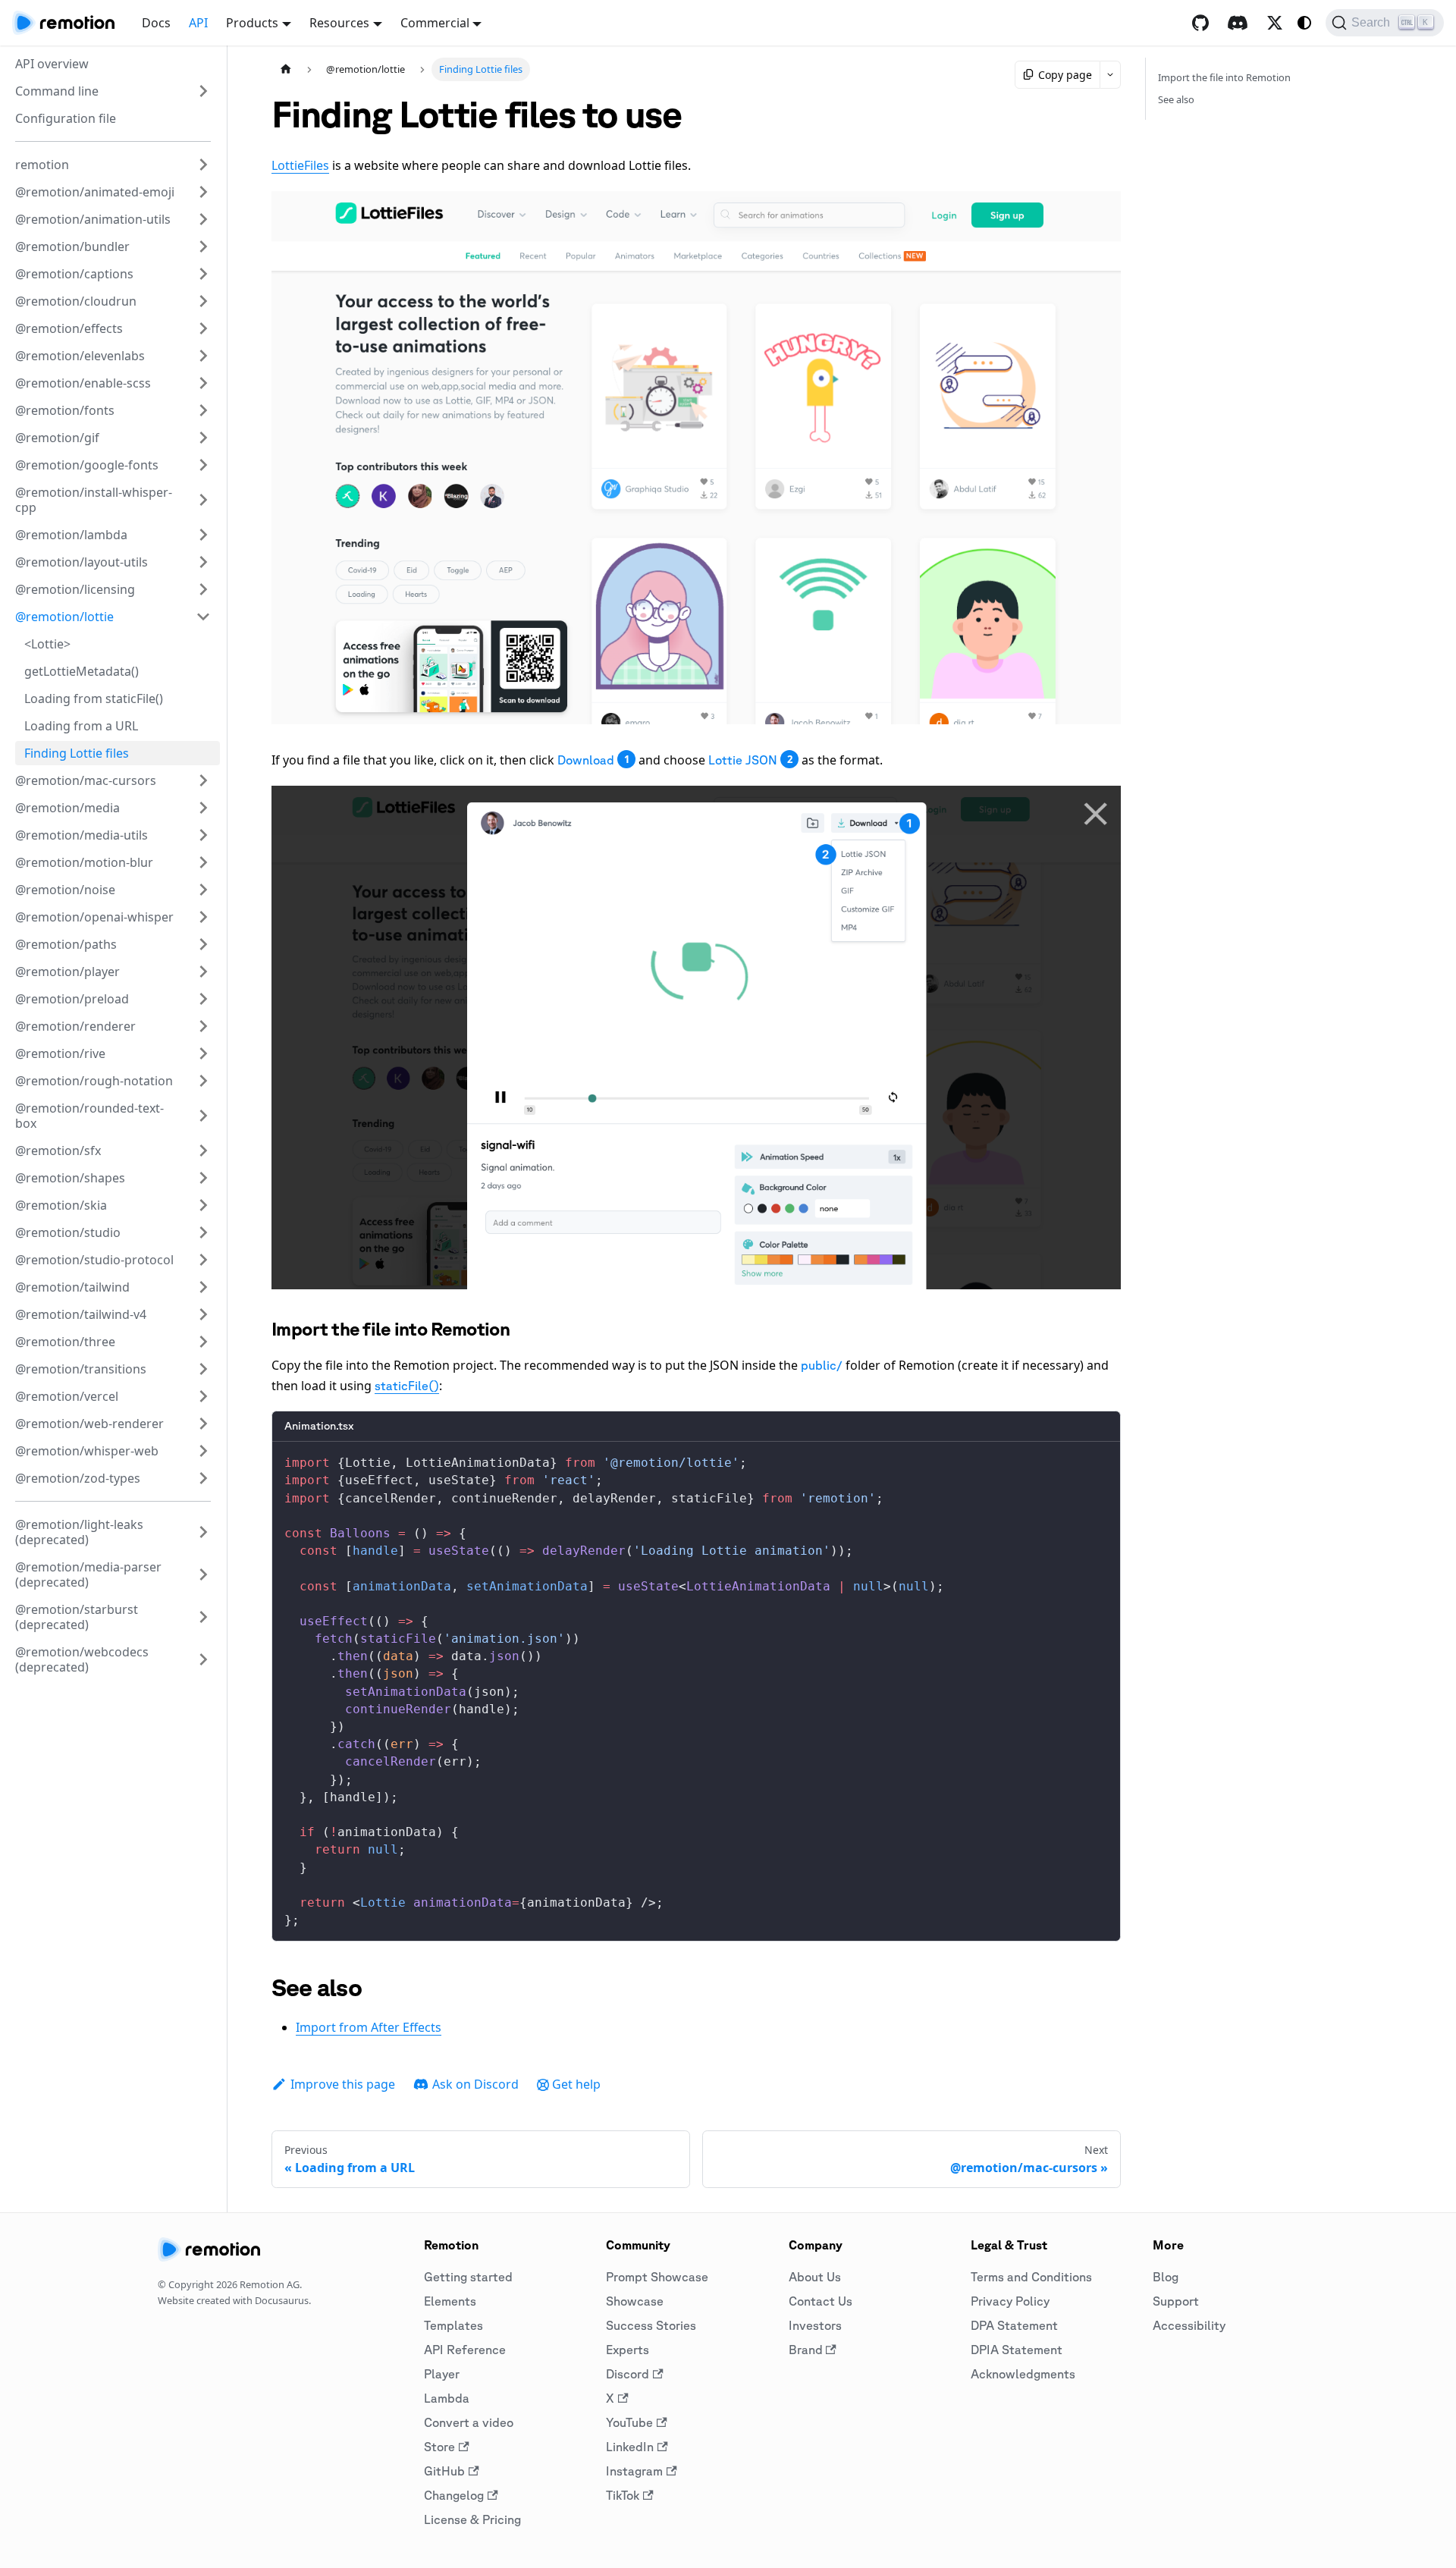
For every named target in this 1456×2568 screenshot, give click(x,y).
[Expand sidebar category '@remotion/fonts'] (203, 410)
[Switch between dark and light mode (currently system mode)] (1304, 23)
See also (1176, 99)
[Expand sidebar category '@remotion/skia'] (203, 1205)
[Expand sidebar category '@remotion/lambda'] (203, 535)
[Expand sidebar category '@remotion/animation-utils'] (203, 219)
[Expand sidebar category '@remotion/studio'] (203, 1232)
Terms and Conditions (1031, 2277)
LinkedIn (630, 2447)
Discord (628, 2374)
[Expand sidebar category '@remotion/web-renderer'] (203, 1424)
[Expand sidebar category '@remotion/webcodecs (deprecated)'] (203, 1659)
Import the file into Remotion (1224, 77)
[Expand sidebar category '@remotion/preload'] (203, 999)
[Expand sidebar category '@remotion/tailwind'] (203, 1287)
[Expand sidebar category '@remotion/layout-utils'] (203, 562)
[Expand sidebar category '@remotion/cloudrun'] (203, 301)
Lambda (447, 2398)
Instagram (634, 2471)
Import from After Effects (369, 2027)
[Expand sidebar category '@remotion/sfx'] (203, 1151)
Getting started (468, 2277)
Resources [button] (339, 23)
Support (1176, 2301)
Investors (815, 2325)
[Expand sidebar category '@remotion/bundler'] (203, 246)
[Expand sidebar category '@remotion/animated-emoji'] (203, 192)
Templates (453, 2325)
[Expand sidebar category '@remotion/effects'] (203, 328)
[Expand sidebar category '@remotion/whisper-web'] (203, 1451)
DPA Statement (1014, 2325)
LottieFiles (300, 165)
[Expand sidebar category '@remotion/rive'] (203, 1053)
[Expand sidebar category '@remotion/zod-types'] (203, 1478)
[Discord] (1238, 23)
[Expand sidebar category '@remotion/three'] (203, 1342)
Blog (1166, 2277)
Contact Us (821, 2301)
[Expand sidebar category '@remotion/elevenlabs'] (203, 356)
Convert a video (469, 2422)
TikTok (623, 2495)
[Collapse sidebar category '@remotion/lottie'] (203, 617)
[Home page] (286, 69)
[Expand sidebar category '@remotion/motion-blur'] (203, 862)
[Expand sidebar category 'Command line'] (203, 91)
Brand (806, 2350)
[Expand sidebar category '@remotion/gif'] (203, 438)
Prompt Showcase (657, 2277)
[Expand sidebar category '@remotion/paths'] (203, 944)
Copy (1097, 1459)
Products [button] (252, 23)
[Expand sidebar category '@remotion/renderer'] (203, 1026)
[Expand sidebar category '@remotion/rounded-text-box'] (203, 1116)
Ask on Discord (475, 2084)
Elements (450, 2301)
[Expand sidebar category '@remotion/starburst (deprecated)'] (203, 1617)
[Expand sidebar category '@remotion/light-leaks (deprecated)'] (203, 1532)
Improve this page (343, 2084)
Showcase (635, 2301)
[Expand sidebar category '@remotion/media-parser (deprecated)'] (203, 1574)
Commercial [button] (435, 23)
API (198, 23)
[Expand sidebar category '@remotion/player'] (203, 972)
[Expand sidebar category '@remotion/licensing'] (203, 589)
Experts (628, 2350)
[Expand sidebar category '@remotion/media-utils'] (203, 835)
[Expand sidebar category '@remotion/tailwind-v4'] (203, 1314)
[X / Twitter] (1275, 23)
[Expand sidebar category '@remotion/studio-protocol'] (203, 1260)
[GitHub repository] (1200, 23)
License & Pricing (472, 2519)
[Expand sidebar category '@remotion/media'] (203, 808)
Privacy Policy (1010, 2301)
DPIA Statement (1017, 2350)
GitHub (444, 2471)
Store (439, 2447)
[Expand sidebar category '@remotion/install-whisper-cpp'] (203, 500)
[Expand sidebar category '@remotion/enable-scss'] (203, 383)
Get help (576, 2084)
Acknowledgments (1023, 2374)
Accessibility (1189, 2325)
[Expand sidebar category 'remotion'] (203, 165)
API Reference (465, 2350)
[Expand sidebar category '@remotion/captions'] (203, 274)
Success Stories (651, 2325)
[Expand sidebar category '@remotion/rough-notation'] (203, 1081)
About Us (815, 2277)
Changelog (454, 2495)
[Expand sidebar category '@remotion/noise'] (203, 890)
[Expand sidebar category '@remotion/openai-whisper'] (203, 917)
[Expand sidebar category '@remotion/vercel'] (203, 1396)
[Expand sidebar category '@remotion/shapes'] (203, 1178)
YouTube (629, 2422)
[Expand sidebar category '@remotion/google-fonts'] (203, 465)
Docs (156, 23)
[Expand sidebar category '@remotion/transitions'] (203, 1369)
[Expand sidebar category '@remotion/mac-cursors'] (203, 780)
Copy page (1065, 75)
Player (442, 2374)
